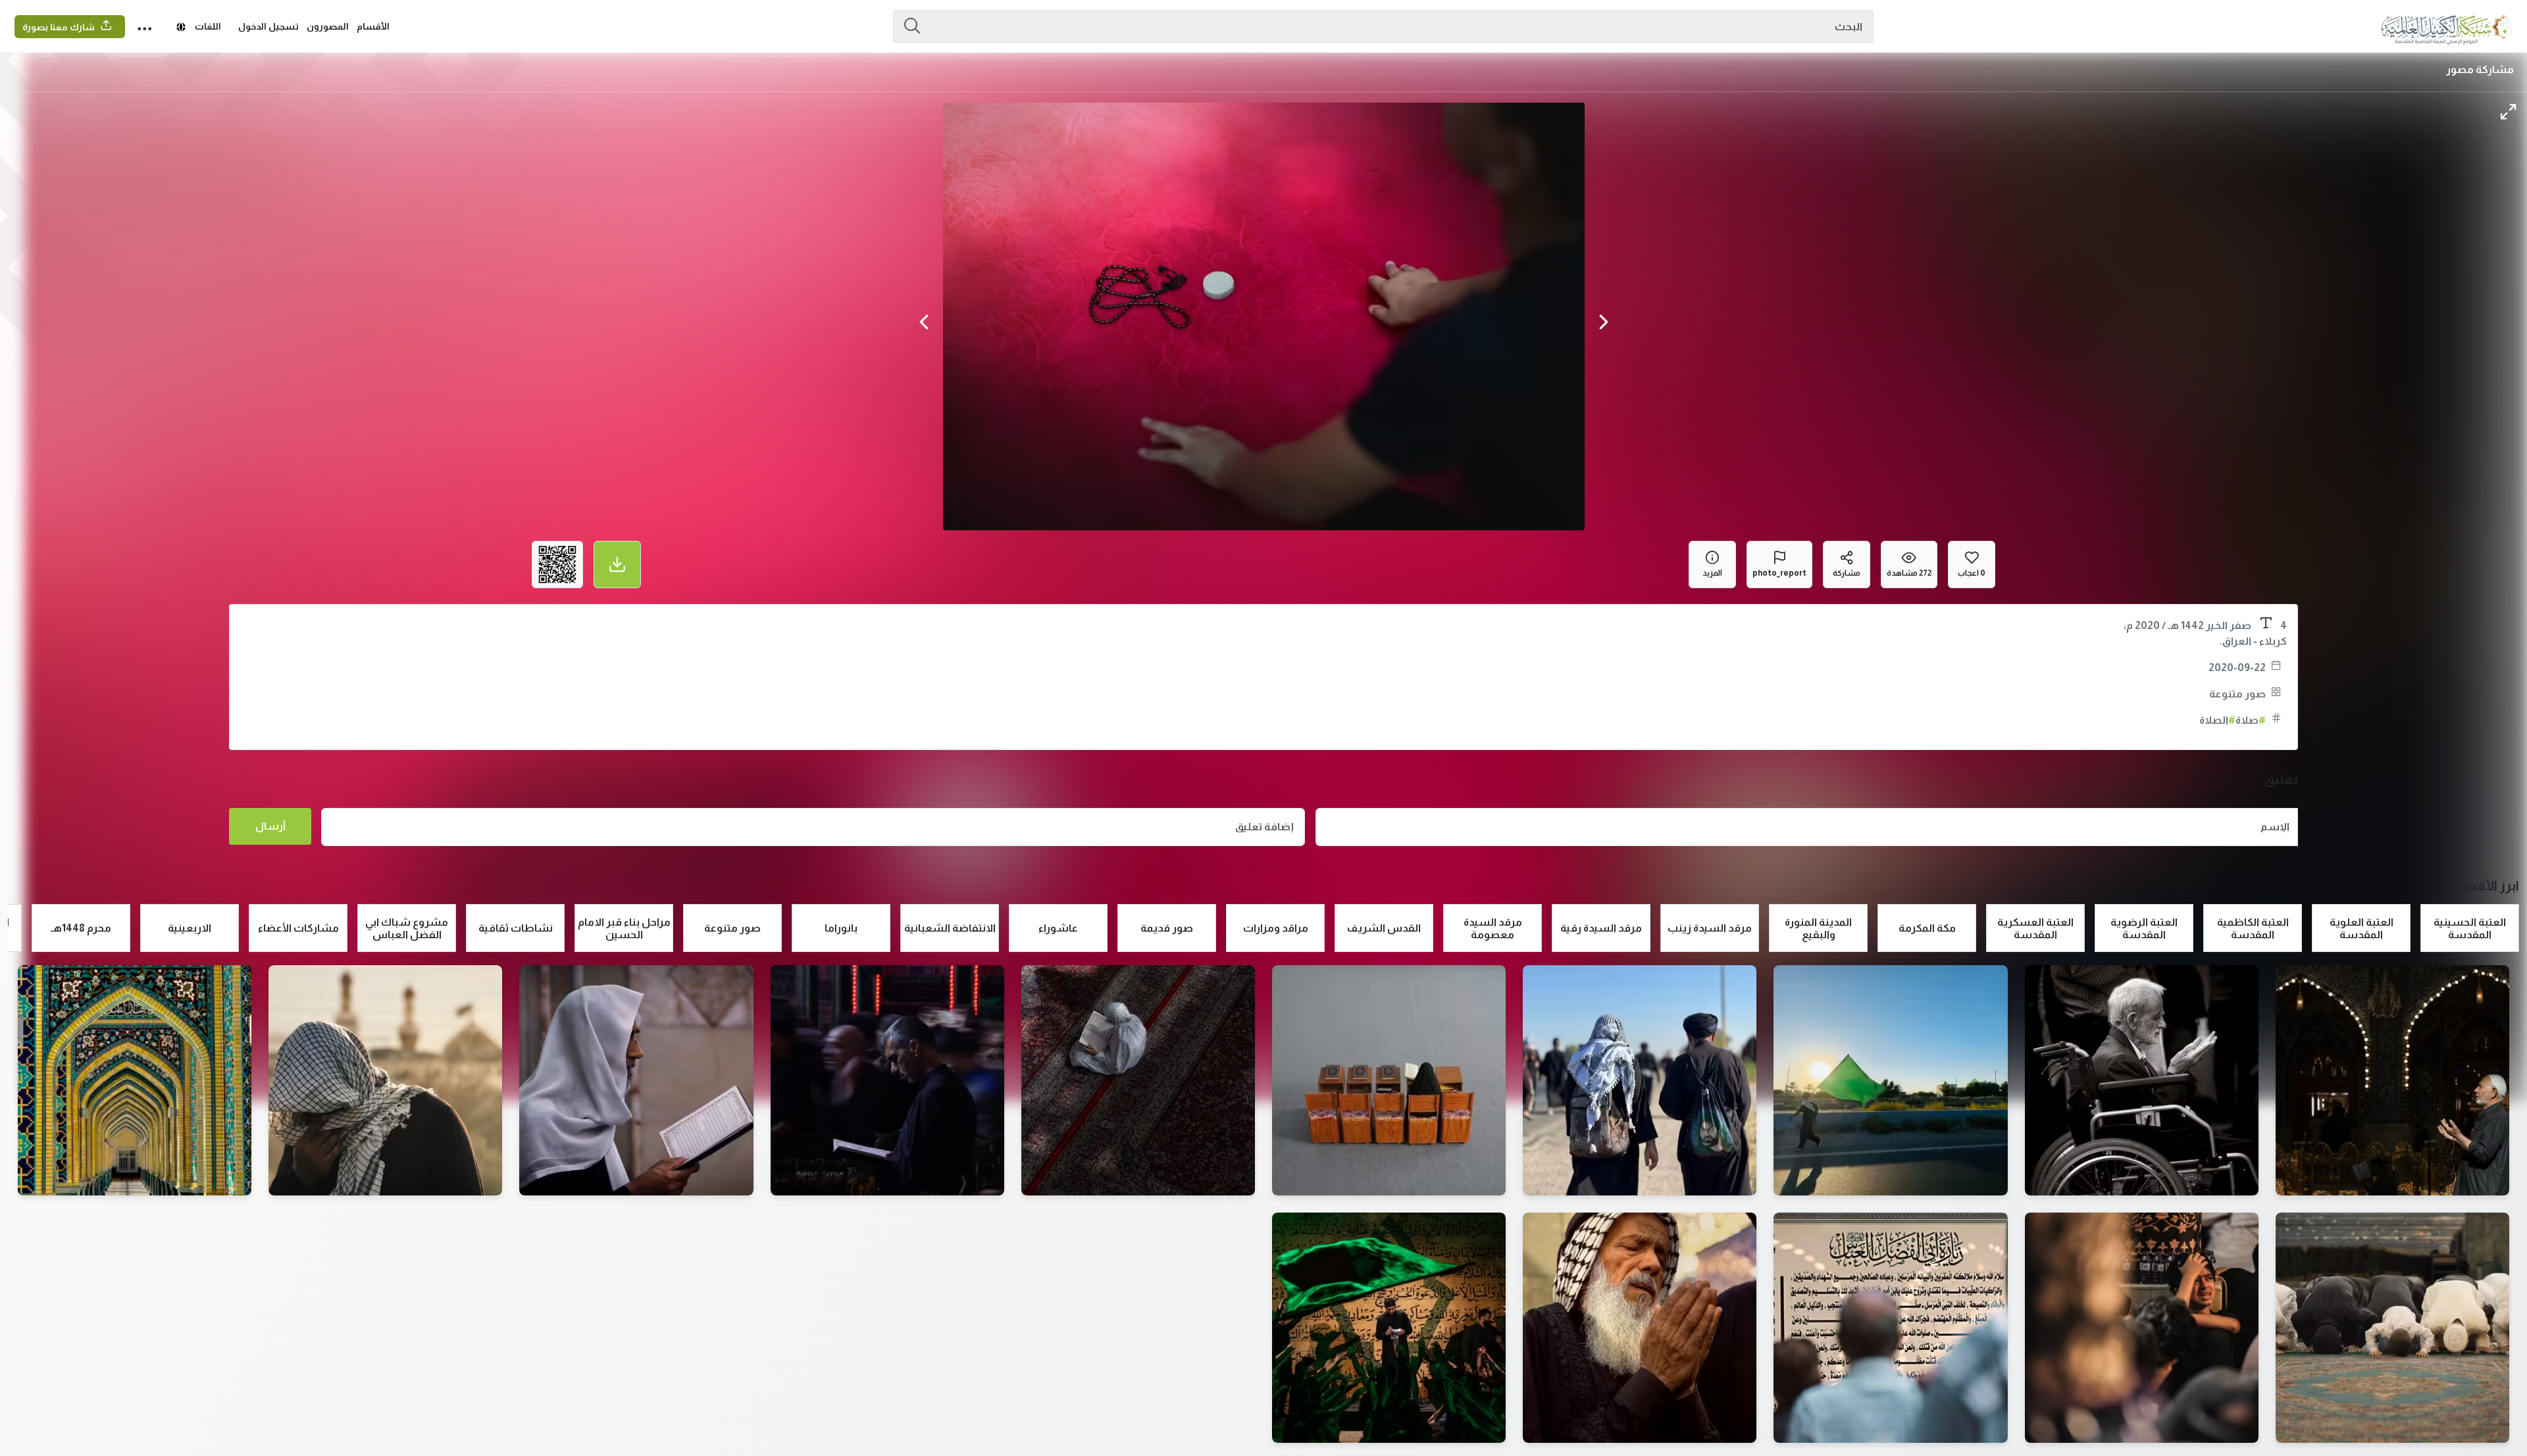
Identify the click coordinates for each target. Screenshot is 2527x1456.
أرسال (270, 826)
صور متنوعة (2237, 694)
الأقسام (373, 26)
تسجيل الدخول (268, 26)
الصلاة (2217, 720)
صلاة (2251, 720)
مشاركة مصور (2480, 69)
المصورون (328, 26)
